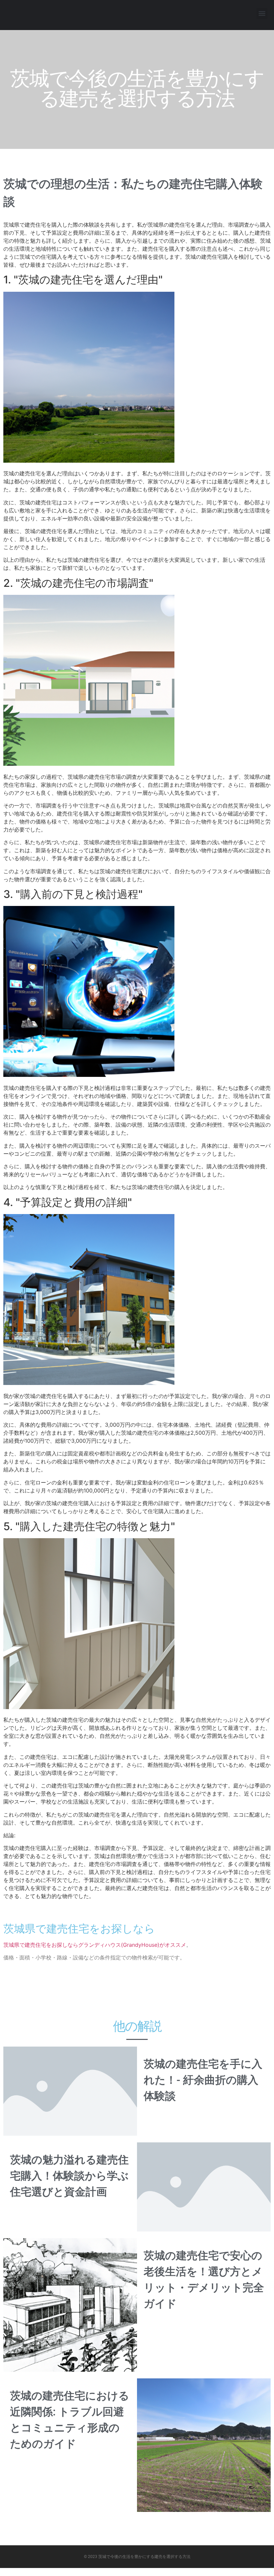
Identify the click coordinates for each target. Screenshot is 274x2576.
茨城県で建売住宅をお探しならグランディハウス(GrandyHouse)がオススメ (95, 1945)
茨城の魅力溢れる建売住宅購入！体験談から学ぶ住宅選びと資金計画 (69, 2176)
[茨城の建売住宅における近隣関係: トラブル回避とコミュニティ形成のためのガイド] (204, 2444)
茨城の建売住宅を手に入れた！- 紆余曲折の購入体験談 (203, 2080)
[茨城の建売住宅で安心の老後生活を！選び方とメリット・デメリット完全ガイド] (70, 2304)
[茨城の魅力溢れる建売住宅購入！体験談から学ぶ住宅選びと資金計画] (204, 2186)
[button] (262, 14)
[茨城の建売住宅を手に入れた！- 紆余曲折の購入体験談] (70, 2091)
